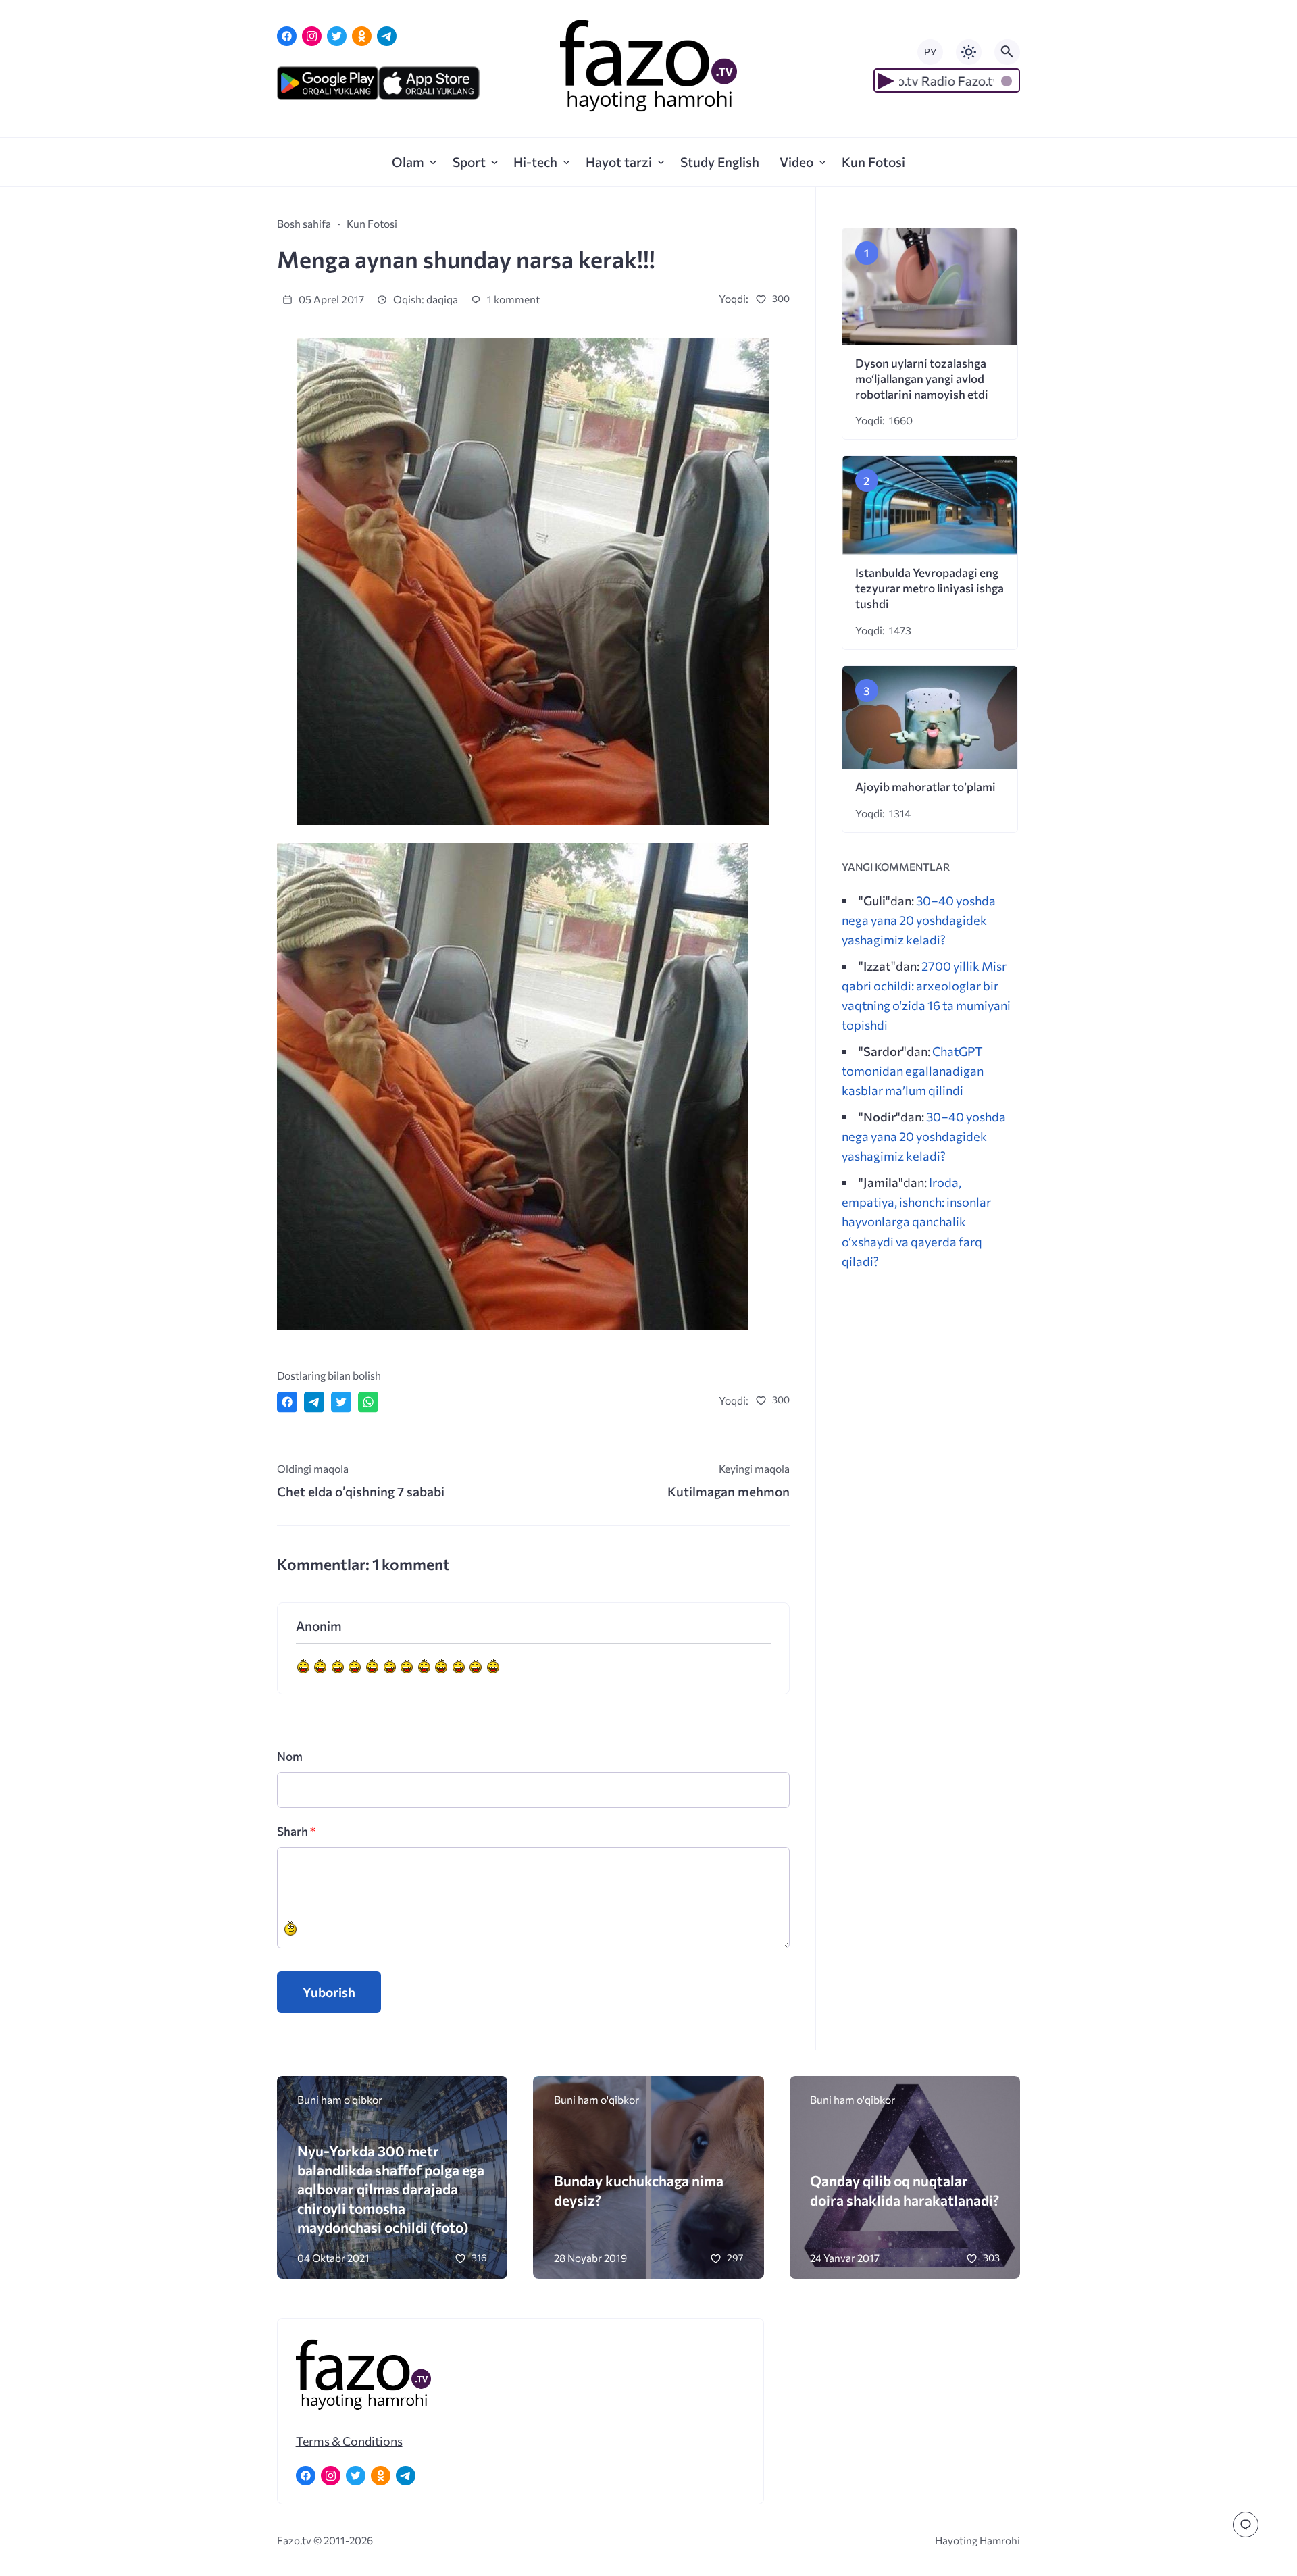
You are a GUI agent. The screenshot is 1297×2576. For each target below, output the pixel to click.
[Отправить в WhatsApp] (368, 1402)
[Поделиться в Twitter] (341, 1402)
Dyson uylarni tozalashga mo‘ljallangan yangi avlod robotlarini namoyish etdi (922, 379)
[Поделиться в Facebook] (287, 1402)
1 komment (512, 299)
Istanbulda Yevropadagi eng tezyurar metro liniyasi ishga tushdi (930, 588)
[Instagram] (312, 36)
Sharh (296, 1831)
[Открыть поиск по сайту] (1007, 52)
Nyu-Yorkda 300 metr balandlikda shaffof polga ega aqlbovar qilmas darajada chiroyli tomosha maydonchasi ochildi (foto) (391, 2189)
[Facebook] (287, 36)
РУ (930, 52)
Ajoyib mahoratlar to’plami (925, 787)
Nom (290, 1756)
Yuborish (329, 1992)
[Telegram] (387, 36)
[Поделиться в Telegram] (314, 1402)
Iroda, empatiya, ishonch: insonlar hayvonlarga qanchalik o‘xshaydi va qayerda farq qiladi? (916, 1221)
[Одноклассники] (362, 36)
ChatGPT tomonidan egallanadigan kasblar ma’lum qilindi (913, 1070)
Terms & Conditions (349, 2441)
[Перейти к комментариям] (1246, 2525)
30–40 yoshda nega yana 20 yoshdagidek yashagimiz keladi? (919, 920)
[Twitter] (337, 36)
